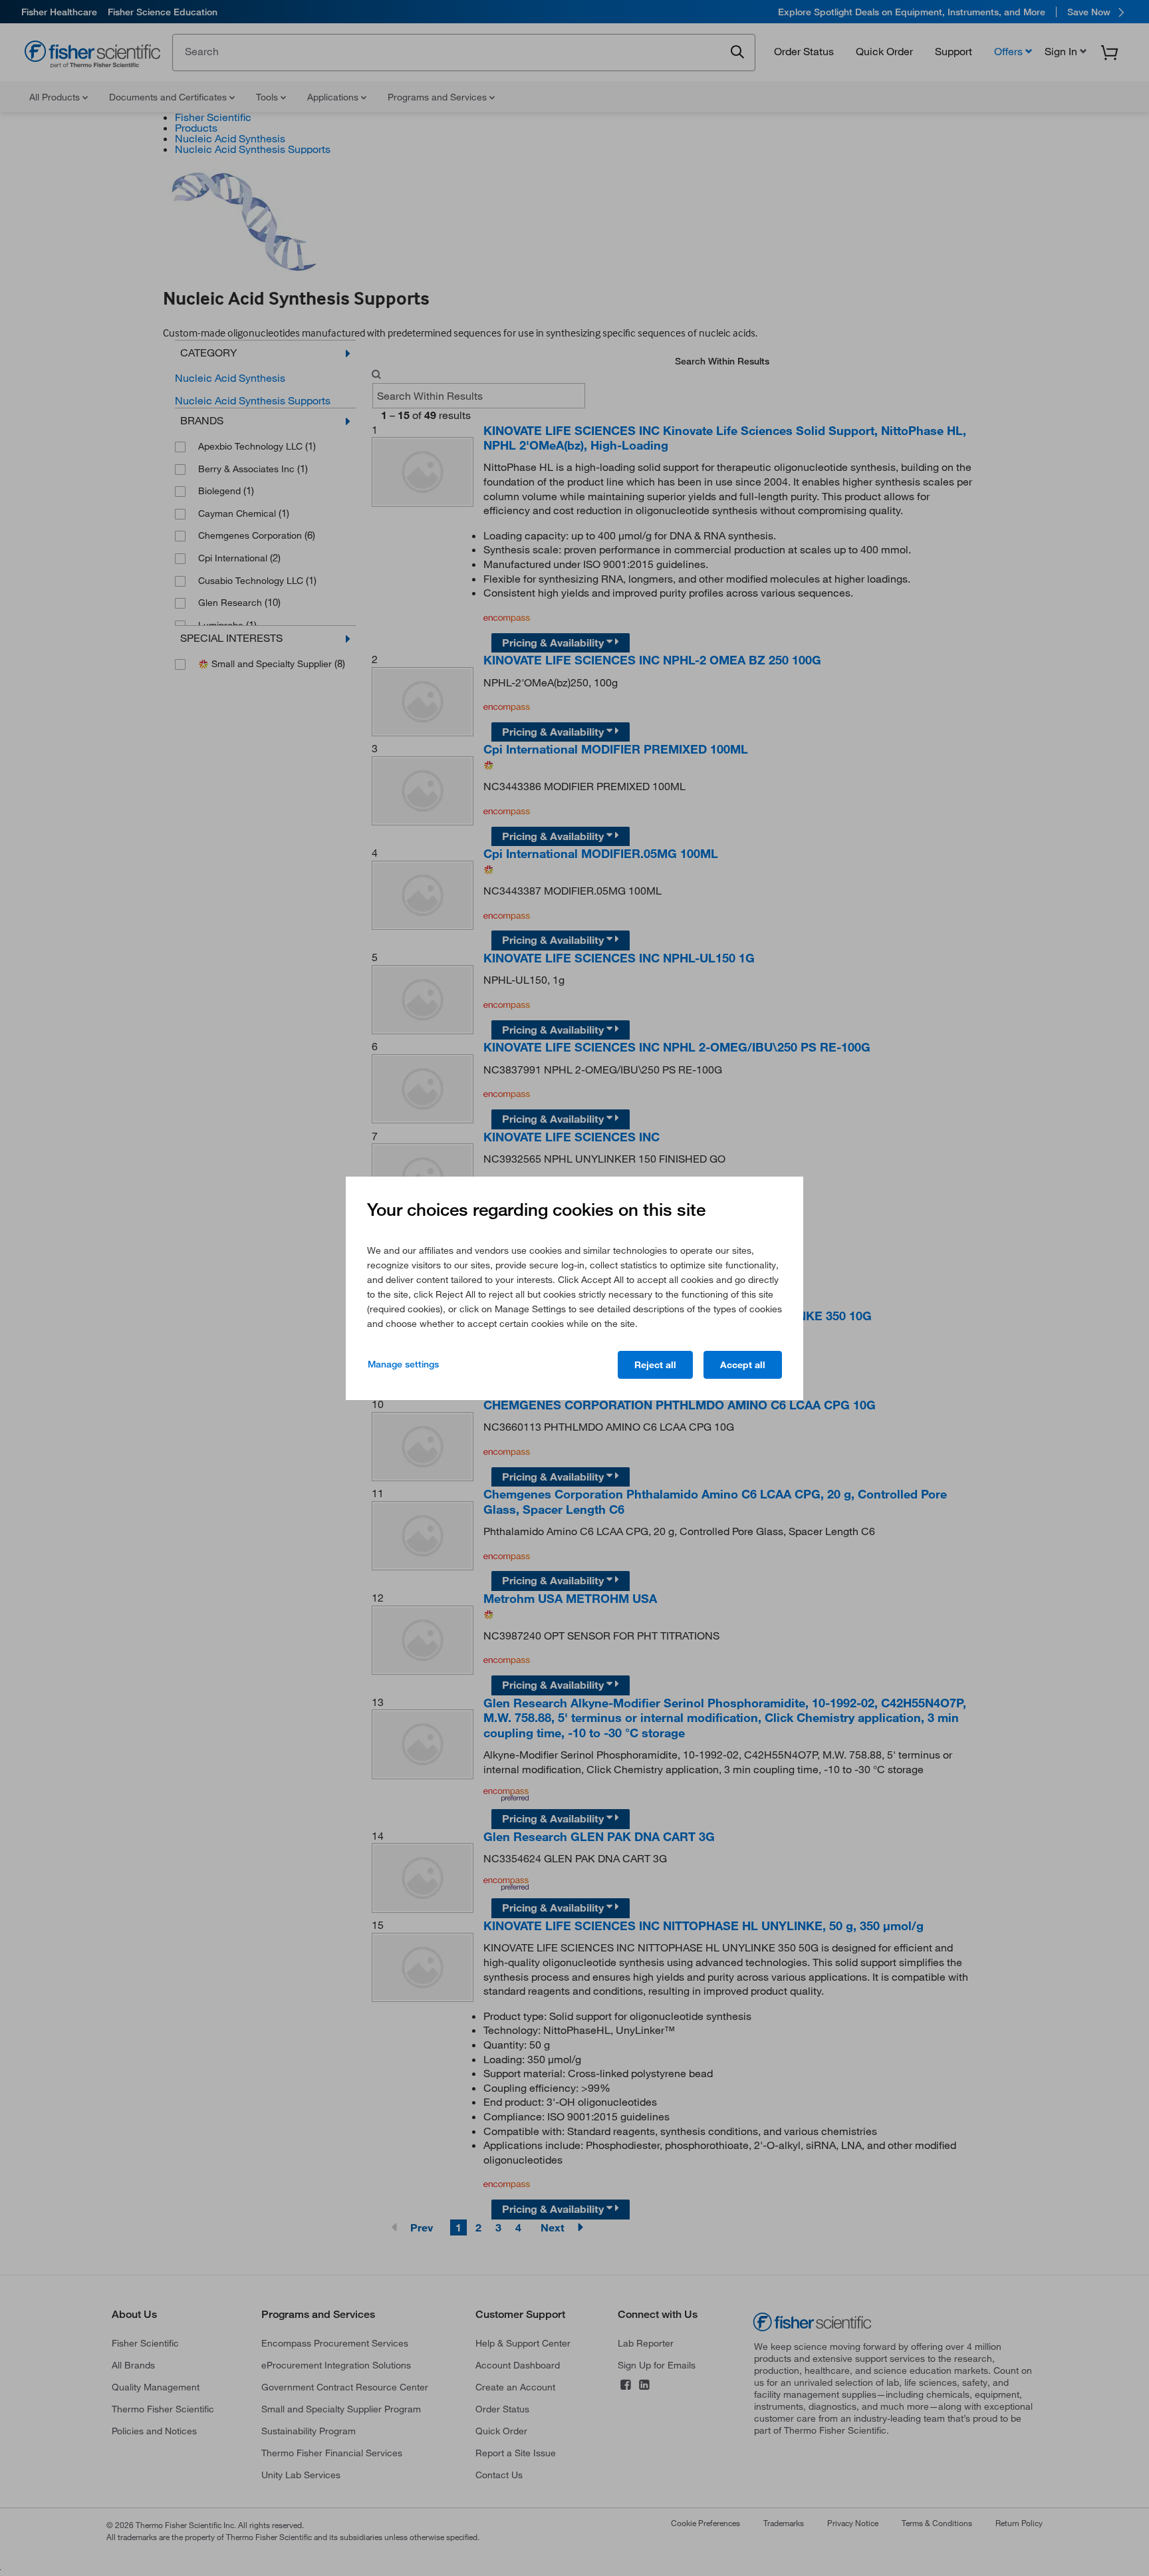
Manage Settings (403, 1364)
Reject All (655, 1365)
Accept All (743, 1365)
